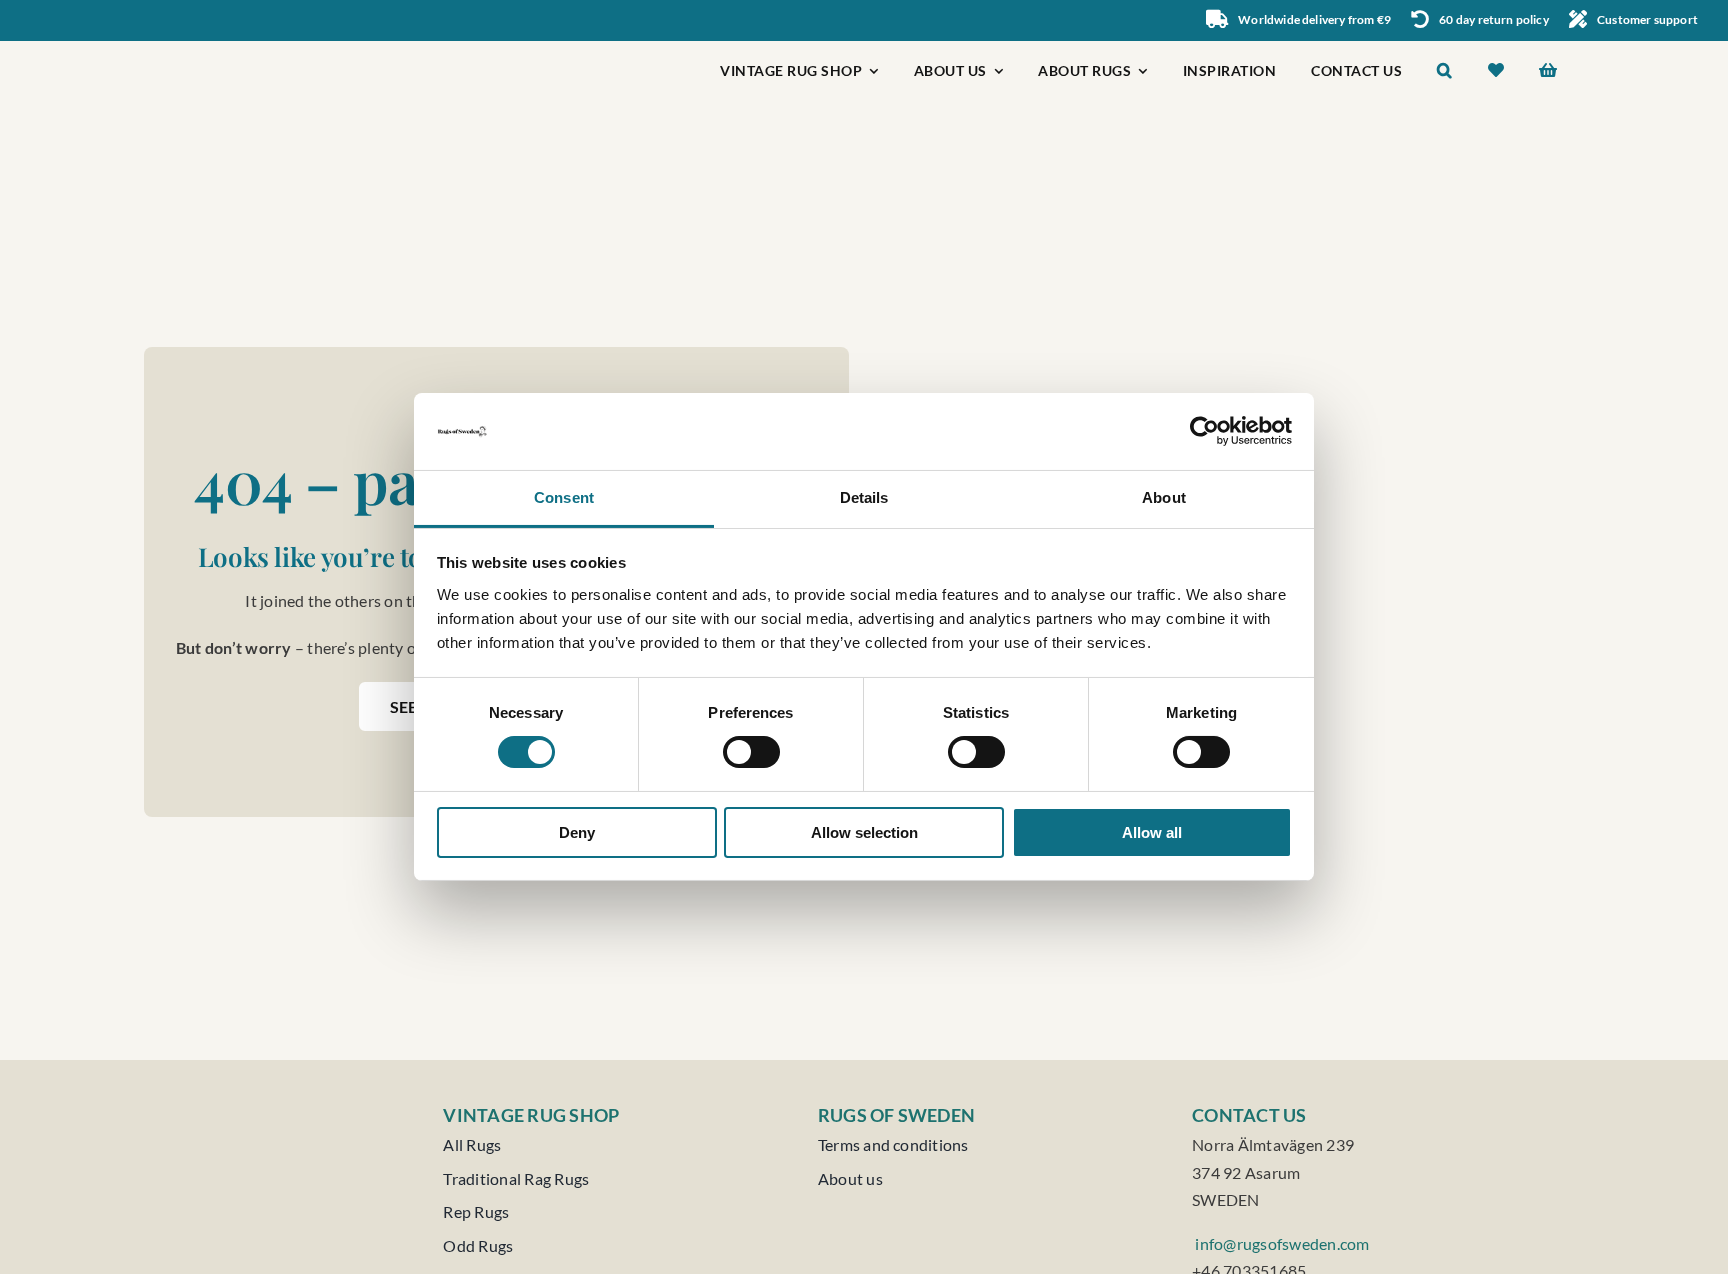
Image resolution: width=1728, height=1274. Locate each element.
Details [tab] (864, 497)
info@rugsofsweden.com (1280, 1243)
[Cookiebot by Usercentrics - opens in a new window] (1204, 431)
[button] (1445, 72)
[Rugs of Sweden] (240, 48)
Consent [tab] (564, 497)
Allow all (1152, 832)
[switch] (751, 752)
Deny (577, 832)
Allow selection (864, 832)
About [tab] (1164, 497)
